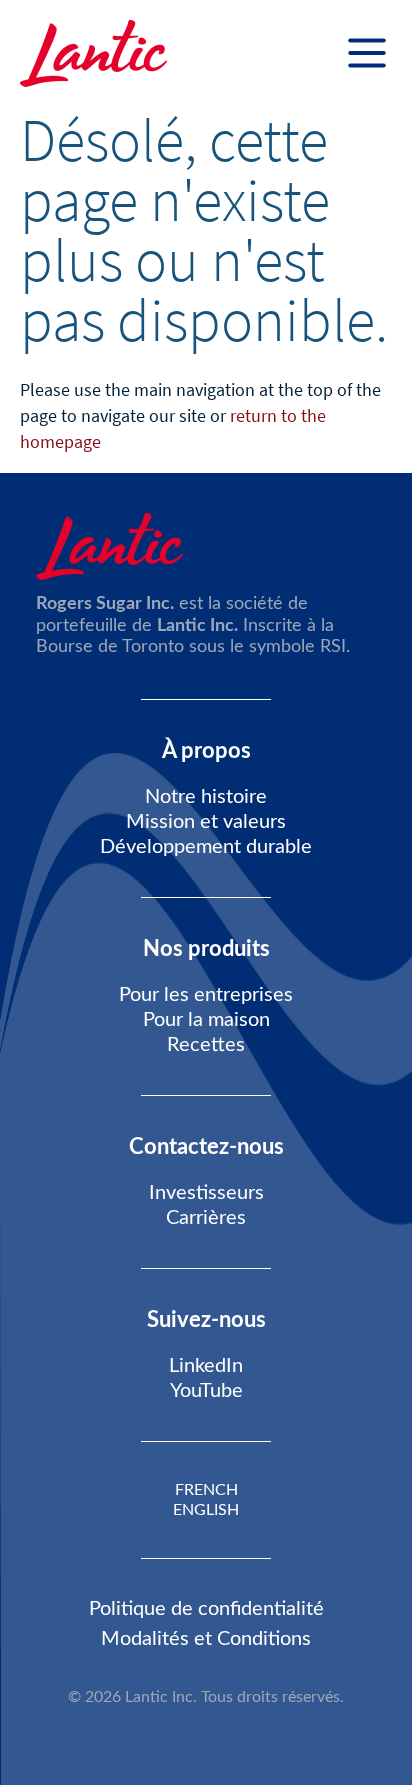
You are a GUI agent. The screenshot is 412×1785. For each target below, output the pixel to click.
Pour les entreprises (206, 995)
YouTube (206, 1391)
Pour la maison (206, 1020)
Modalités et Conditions (206, 1639)
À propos (206, 751)
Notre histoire (206, 797)
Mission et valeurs (206, 822)
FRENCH (206, 1490)
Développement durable (206, 847)
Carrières (206, 1218)
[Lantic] (93, 55)
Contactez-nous (206, 1147)
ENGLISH (206, 1510)
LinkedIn (206, 1366)
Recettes (206, 1045)
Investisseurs (206, 1193)
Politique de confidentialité (206, 1609)
